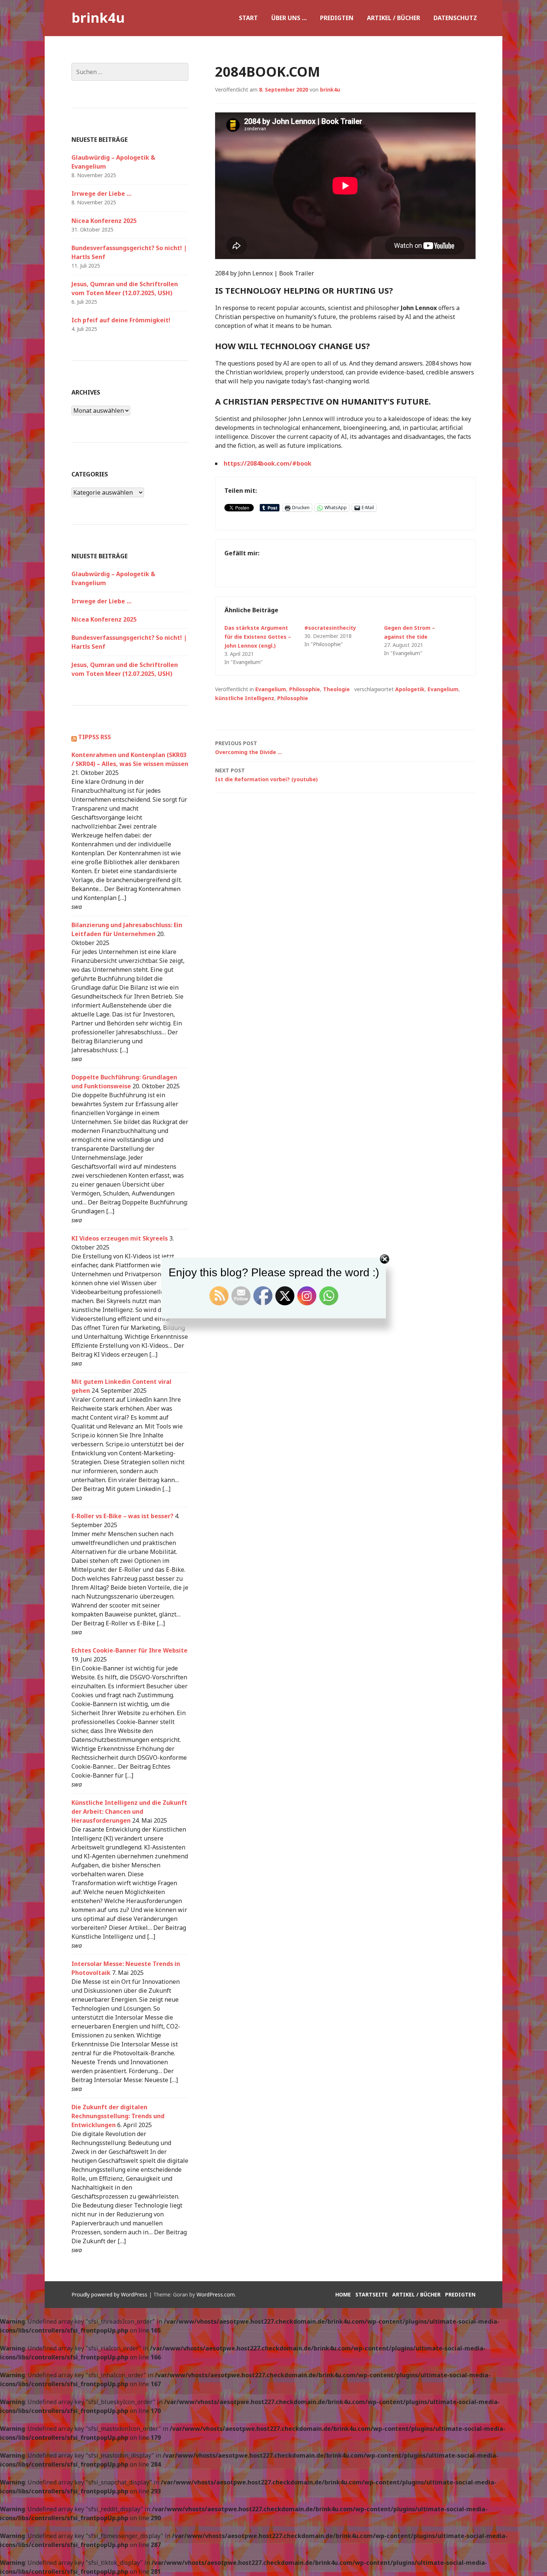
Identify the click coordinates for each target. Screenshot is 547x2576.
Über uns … (289, 18)
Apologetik (410, 689)
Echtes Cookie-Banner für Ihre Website (129, 1650)
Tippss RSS (95, 737)
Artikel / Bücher (394, 18)
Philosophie (305, 689)
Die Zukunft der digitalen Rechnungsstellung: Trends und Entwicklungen (118, 2116)
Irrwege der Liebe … (101, 194)
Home (343, 2294)
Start (248, 18)
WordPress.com (216, 2294)
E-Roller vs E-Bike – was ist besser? (122, 1516)
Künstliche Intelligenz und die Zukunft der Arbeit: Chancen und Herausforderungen (129, 1812)
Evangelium (271, 689)
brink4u (98, 18)
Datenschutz (455, 18)
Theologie (336, 689)
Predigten (337, 18)
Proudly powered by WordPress (109, 2294)
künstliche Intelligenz (245, 698)
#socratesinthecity (330, 628)
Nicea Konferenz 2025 (104, 221)
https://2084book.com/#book (268, 463)
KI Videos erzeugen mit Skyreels (120, 1238)
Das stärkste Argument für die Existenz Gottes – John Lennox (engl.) (258, 637)
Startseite (372, 2294)
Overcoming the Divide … (249, 748)
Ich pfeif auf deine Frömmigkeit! (121, 320)
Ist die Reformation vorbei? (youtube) (266, 775)
